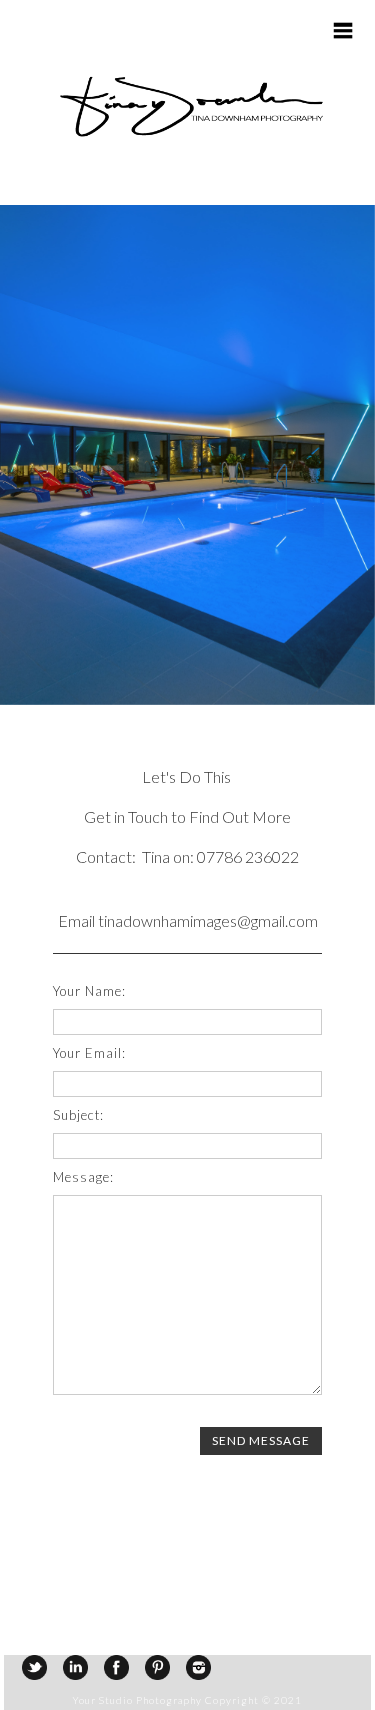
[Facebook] (116, 1667)
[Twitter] (34, 1667)
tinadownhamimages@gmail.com (208, 920)
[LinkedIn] (75, 1667)
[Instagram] (198, 1667)
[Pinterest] (157, 1667)
